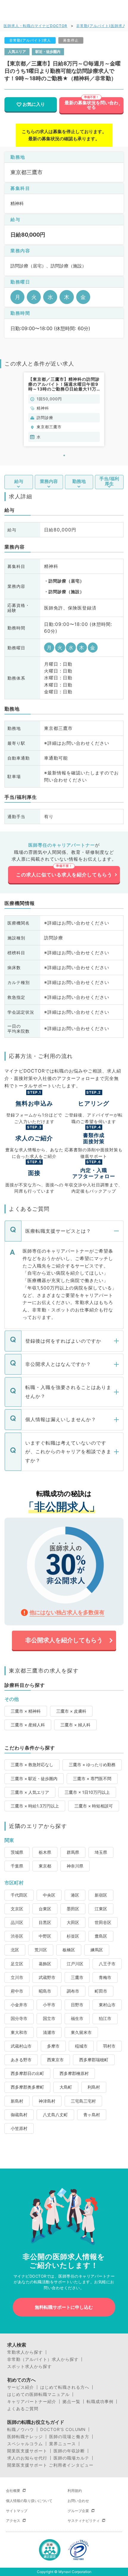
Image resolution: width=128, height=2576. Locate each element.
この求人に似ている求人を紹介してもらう (64, 875)
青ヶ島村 (92, 2115)
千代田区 (19, 1895)
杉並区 (73, 1936)
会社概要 (13, 2491)
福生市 (77, 2018)
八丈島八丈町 (55, 2115)
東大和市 (19, 2032)
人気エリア (17, 52)
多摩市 (53, 2046)
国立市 (49, 2018)
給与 (19, 481)
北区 (15, 1950)
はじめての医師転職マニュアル (38, 2394)
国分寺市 (19, 2018)
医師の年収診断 (69, 2451)
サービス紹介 (21, 2387)
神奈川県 (75, 1866)
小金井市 (19, 2005)
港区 (75, 1895)
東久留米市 (81, 2032)
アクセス (13, 2521)
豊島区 (101, 1936)
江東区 (101, 1909)
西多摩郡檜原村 (74, 2073)
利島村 (94, 2087)
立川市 (17, 1977)
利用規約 (75, 2491)
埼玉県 (101, 1852)
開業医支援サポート (27, 2451)
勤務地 (79, 481)
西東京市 (55, 2060)
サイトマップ (17, 2511)
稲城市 (81, 2046)
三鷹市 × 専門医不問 (92, 1779)
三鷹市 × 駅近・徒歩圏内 (34, 1779)
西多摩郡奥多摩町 (27, 2087)
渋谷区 (17, 1936)
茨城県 (17, 1852)
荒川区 (41, 1950)
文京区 (17, 1909)
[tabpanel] (64, 409)
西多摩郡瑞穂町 (94, 2060)
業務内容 (49, 481)
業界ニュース (63, 2444)
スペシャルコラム (25, 2444)
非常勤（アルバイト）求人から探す (43, 2359)
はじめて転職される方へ (65, 2387)
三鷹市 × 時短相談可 (94, 1806)
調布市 (73, 1991)
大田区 (73, 1922)
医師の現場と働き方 (69, 2437)
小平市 (49, 2005)
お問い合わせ (78, 2501)
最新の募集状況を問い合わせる (91, 105)
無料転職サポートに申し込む (64, 2307)
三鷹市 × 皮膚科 (71, 1711)
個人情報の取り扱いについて (29, 2501)
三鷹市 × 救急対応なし (32, 1765)
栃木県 (45, 1852)
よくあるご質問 (23, 2409)
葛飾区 (45, 1964)
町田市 (101, 1991)
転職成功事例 (100, 2402)
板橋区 (69, 1950)
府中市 (17, 1991)
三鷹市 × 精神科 (26, 1711)
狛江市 (105, 2018)
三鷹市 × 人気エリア (30, 1792)
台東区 (45, 1909)
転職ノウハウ (21, 2429)
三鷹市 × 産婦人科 (28, 1725)
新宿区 (101, 1895)
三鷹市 (77, 1977)
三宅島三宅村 (83, 2101)
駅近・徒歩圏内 (48, 52)
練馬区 (97, 1950)
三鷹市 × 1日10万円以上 (87, 1792)
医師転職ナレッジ (25, 2437)
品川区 (17, 1922)
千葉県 (17, 1866)
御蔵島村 (19, 2115)
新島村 (17, 2101)
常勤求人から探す (25, 2352)
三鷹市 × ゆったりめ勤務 (92, 1765)
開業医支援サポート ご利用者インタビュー (50, 2465)
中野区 (45, 1936)
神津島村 (47, 2101)
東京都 (45, 1866)
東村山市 (107, 2005)
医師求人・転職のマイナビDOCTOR (35, 26)
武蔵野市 (47, 1977)
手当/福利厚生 (109, 481)
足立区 (17, 1964)
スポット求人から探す (29, 2366)
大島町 (66, 2087)
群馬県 (73, 1852)
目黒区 (45, 1922)
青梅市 (105, 1977)
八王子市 (107, 1964)
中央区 (49, 1895)
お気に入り (34, 104)
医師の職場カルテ (71, 2458)
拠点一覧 (71, 2402)
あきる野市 (21, 2060)
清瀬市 (49, 2032)
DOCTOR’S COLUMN (63, 2429)
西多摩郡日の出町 (27, 2073)
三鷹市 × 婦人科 (75, 1725)
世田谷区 (103, 1922)
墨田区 (73, 1909)
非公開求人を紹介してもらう (64, 1640)
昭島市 (45, 1991)
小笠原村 (19, 2128)
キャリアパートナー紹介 (32, 2402)
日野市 (77, 2005)
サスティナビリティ (84, 2521)
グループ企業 (78, 2511)
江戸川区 (75, 1964)
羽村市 (109, 2046)
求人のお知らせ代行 (27, 2458)
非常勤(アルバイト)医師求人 (101, 26)
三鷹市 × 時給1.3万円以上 (35, 1806)
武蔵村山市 (21, 2046)
